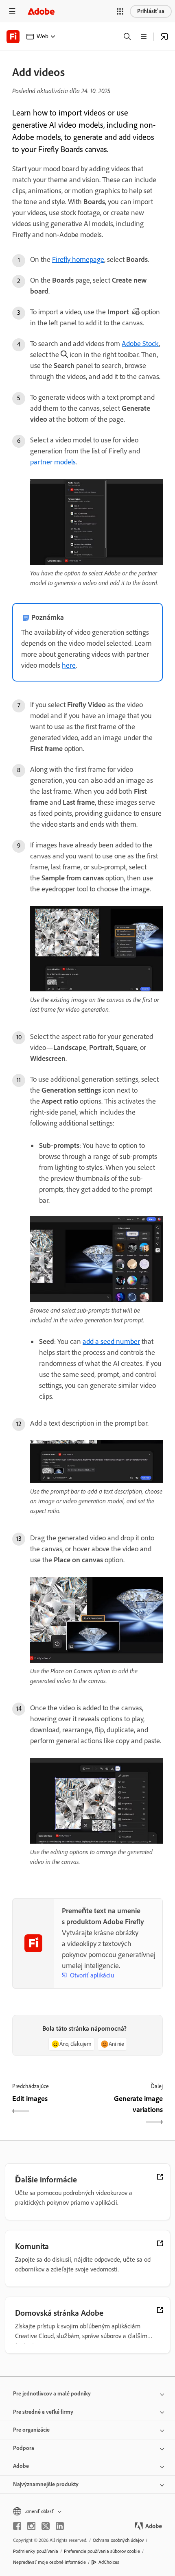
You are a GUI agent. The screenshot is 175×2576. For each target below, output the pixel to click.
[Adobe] (41, 11)
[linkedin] (60, 2526)
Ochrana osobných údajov (118, 2540)
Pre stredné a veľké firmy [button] (43, 2412)
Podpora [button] (24, 2448)
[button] (120, 11)
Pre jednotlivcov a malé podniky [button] (52, 2394)
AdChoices (109, 2562)
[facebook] (17, 2526)
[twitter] (46, 2526)
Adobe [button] (21, 2466)
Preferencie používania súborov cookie (102, 2551)
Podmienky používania (36, 2551)
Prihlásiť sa (151, 11)
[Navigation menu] (12, 11)
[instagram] (31, 2526)
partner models (53, 462)
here (69, 665)
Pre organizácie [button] (31, 2430)
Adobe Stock (140, 344)
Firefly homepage (78, 259)
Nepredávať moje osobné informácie (49, 2562)
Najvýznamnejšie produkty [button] (46, 2484)
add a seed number (111, 1341)
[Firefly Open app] (164, 37)
